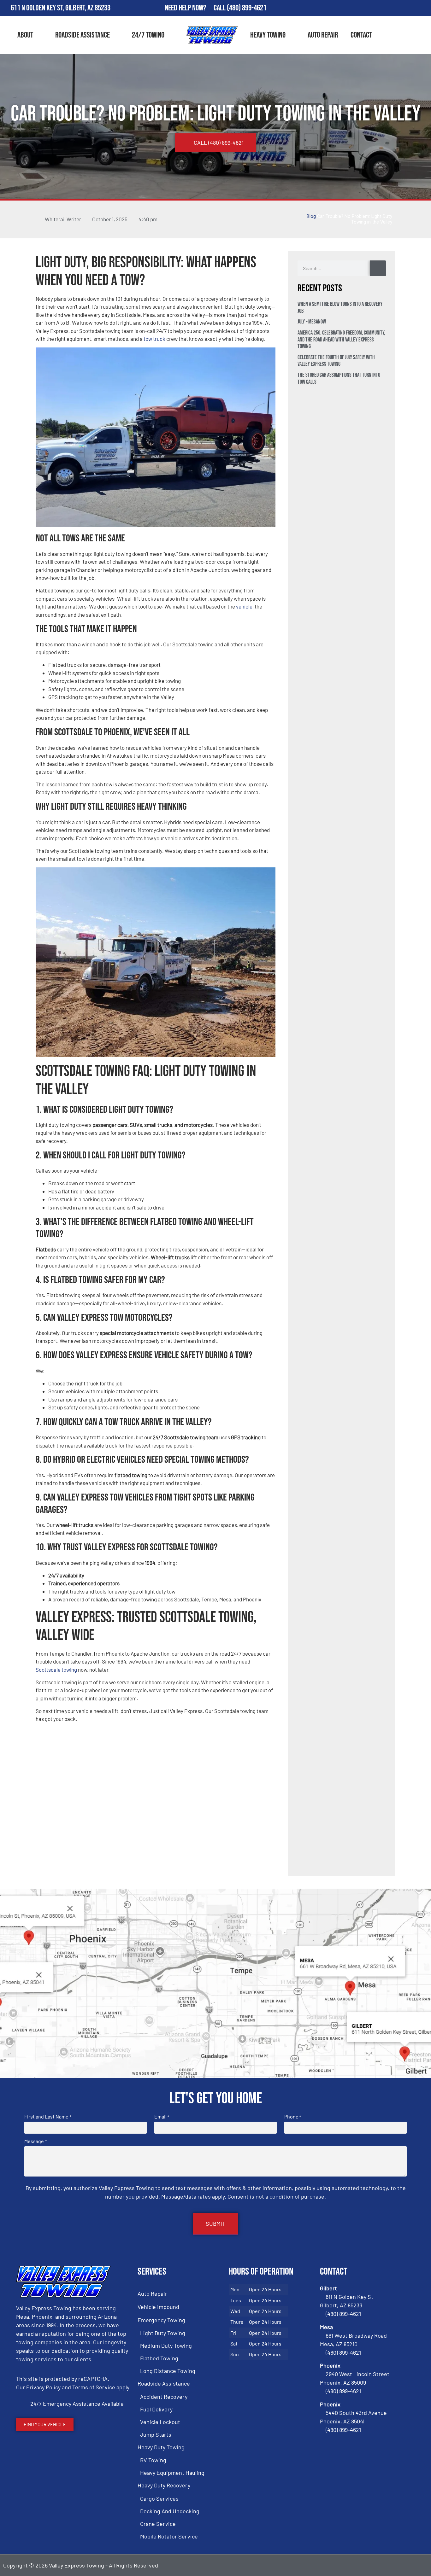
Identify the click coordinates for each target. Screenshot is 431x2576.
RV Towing (153, 2460)
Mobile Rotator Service (169, 2536)
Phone (293, 2117)
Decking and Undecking (170, 2511)
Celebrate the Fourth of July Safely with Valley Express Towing (336, 361)
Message (35, 2141)
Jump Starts (156, 2434)
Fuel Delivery (156, 2409)
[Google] (405, 8)
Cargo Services (159, 2498)
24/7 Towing (148, 35)
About (25, 35)
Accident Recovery (164, 2397)
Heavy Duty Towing (161, 2447)
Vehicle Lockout (160, 2422)
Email (162, 2117)
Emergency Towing (161, 2320)
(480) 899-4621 (247, 8)
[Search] (378, 268)
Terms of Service (94, 2387)
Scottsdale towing (56, 1670)
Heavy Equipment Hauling (172, 2473)
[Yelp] (423, 8)
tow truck (154, 339)
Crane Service (158, 2524)
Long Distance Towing (168, 2371)
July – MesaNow (312, 322)
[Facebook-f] (387, 8)
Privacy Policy (43, 2387)
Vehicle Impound (158, 2307)
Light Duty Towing (163, 2333)
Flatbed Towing (159, 2358)
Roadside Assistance (83, 35)
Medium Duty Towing (166, 2346)
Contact (361, 35)
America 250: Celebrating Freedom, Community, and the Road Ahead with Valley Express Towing (341, 340)
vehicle (244, 606)
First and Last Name (48, 2117)
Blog (311, 216)
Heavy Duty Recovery (164, 2485)
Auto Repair (323, 35)
